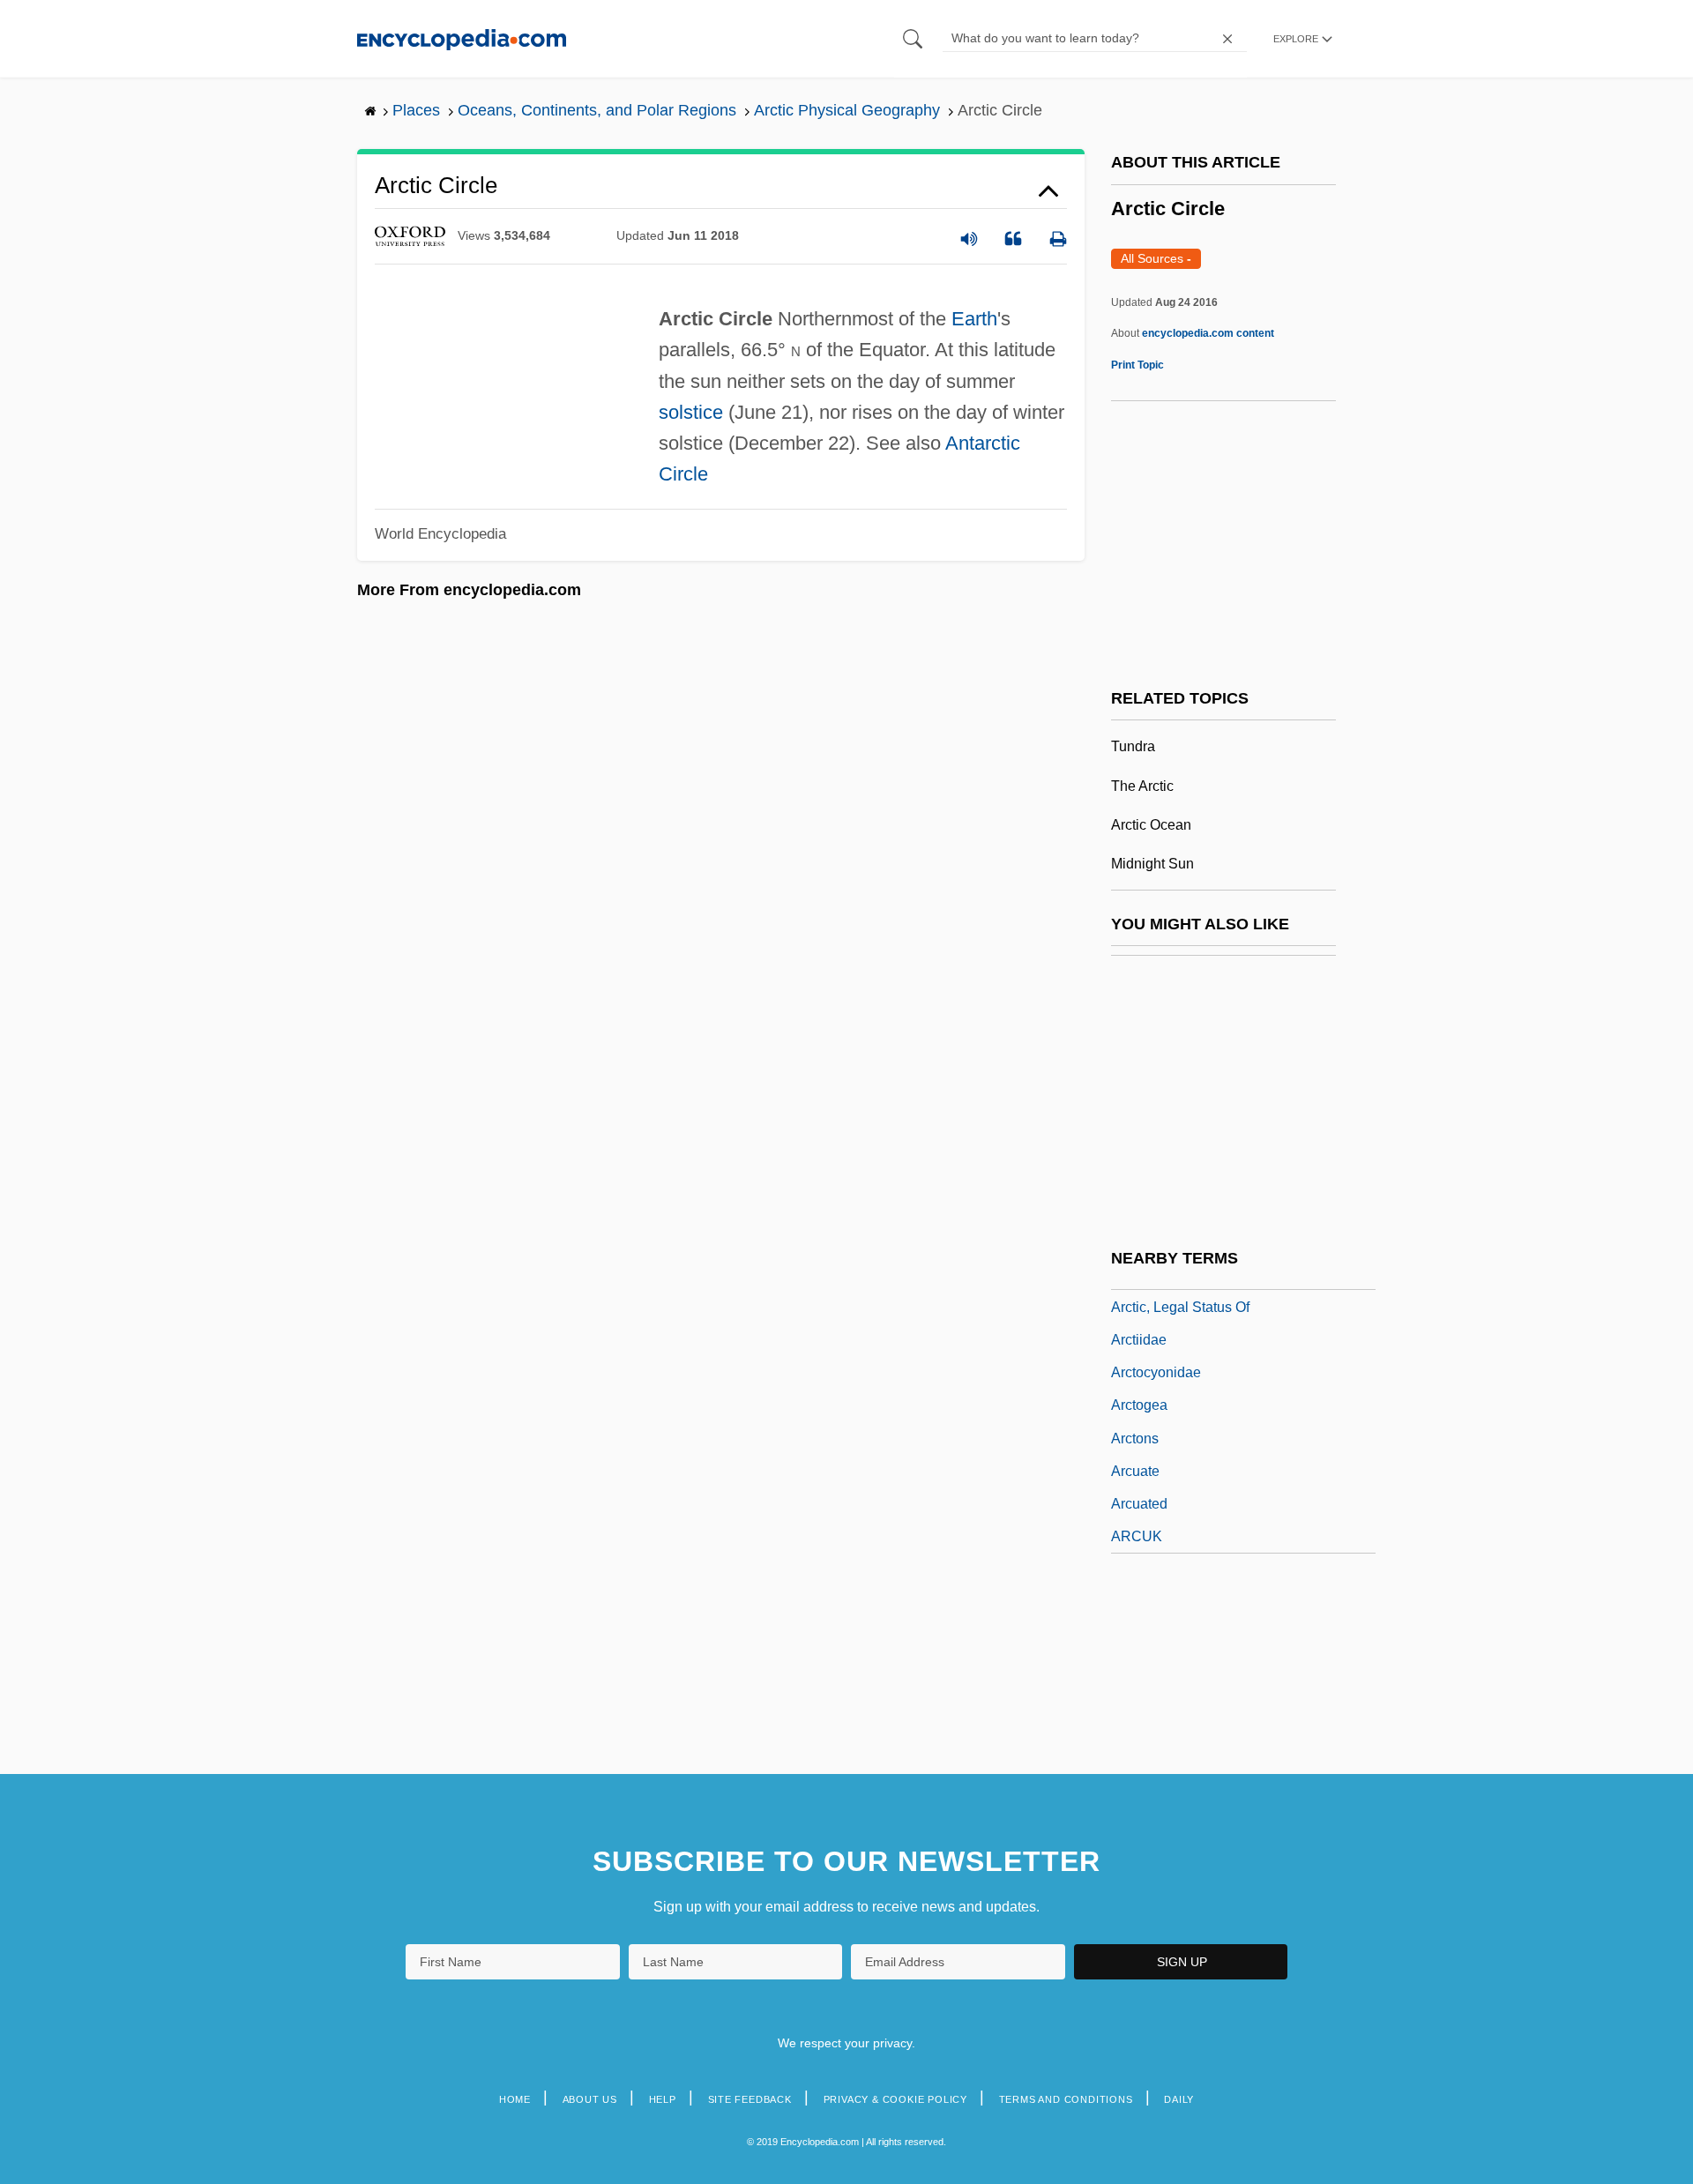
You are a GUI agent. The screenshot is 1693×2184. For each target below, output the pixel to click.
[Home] (462, 38)
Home (515, 2099)
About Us (590, 2099)
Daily (1179, 2099)
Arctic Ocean (1151, 825)
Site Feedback (750, 2099)
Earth (974, 319)
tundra (1133, 746)
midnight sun (1152, 864)
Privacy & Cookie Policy (895, 2099)
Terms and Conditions (1066, 2099)
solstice (691, 412)
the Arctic (1142, 786)
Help (663, 2099)
